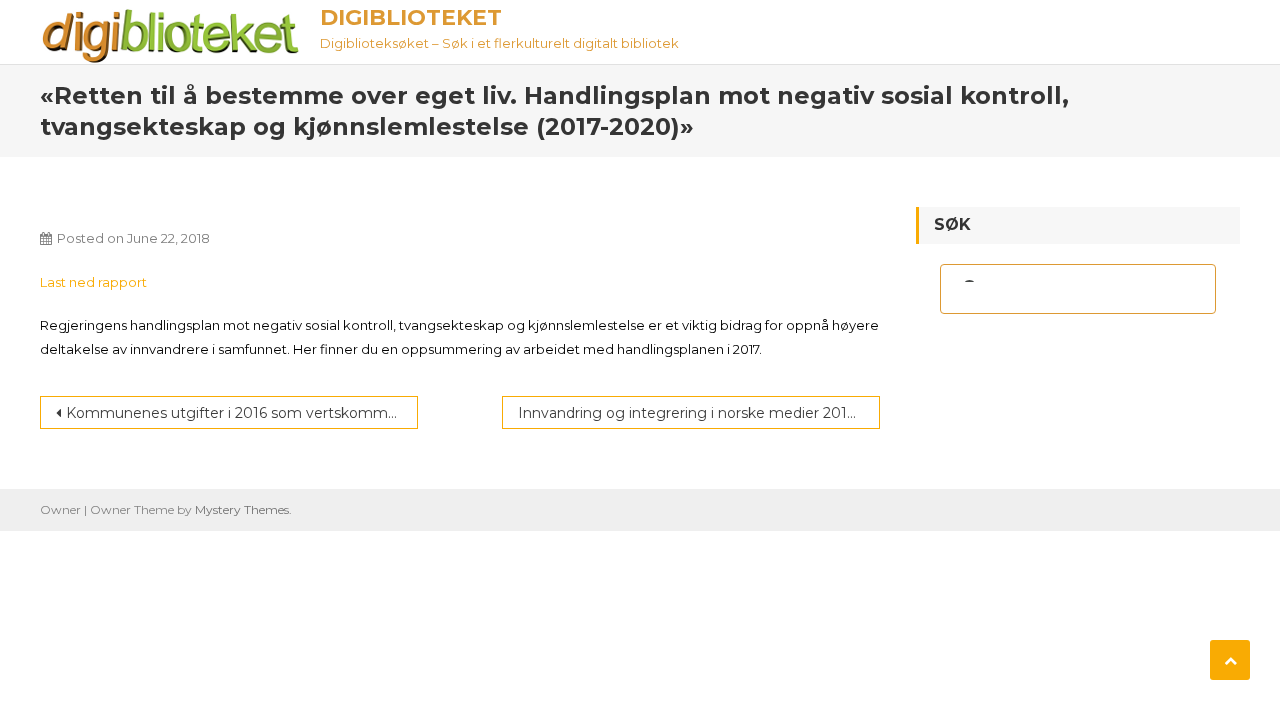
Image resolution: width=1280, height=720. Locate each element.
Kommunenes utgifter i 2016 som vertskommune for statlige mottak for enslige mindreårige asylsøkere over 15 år (242, 413)
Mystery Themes (242, 509)
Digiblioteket (411, 17)
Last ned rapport (93, 282)
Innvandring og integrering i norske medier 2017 (687, 413)
